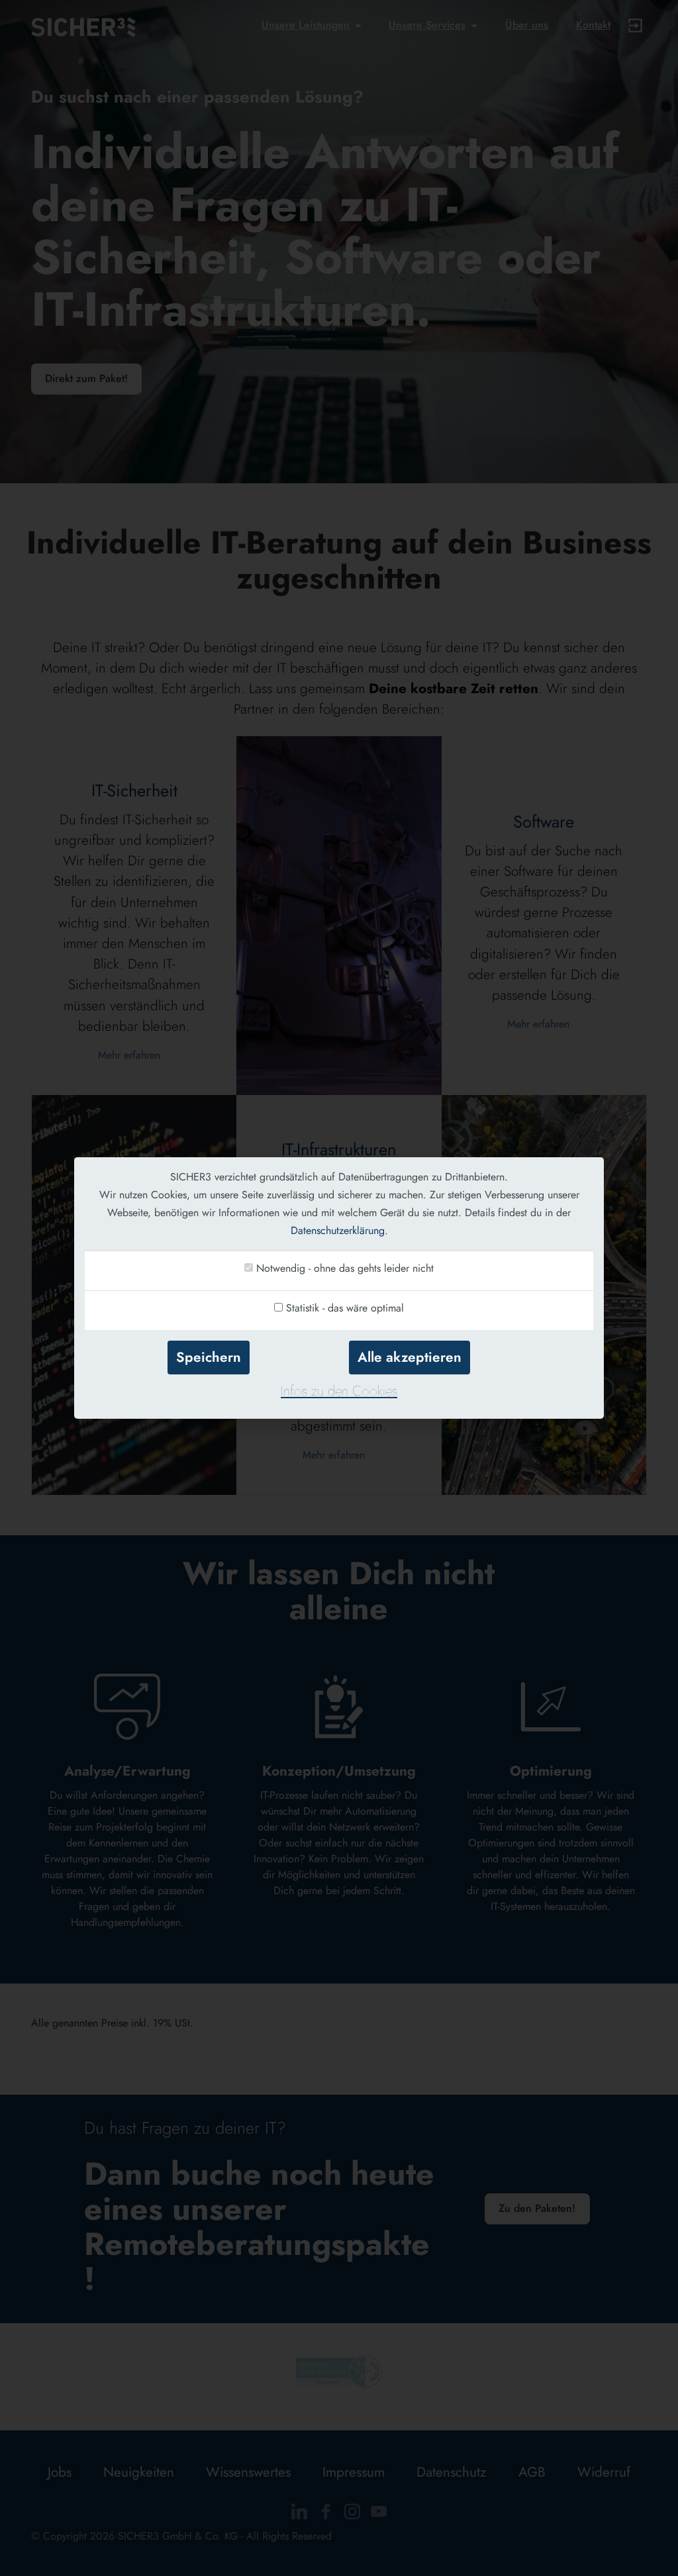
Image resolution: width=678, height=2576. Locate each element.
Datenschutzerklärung (338, 1230)
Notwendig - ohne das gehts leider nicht (345, 1268)
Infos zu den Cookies (339, 1391)
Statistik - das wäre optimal (345, 1308)
